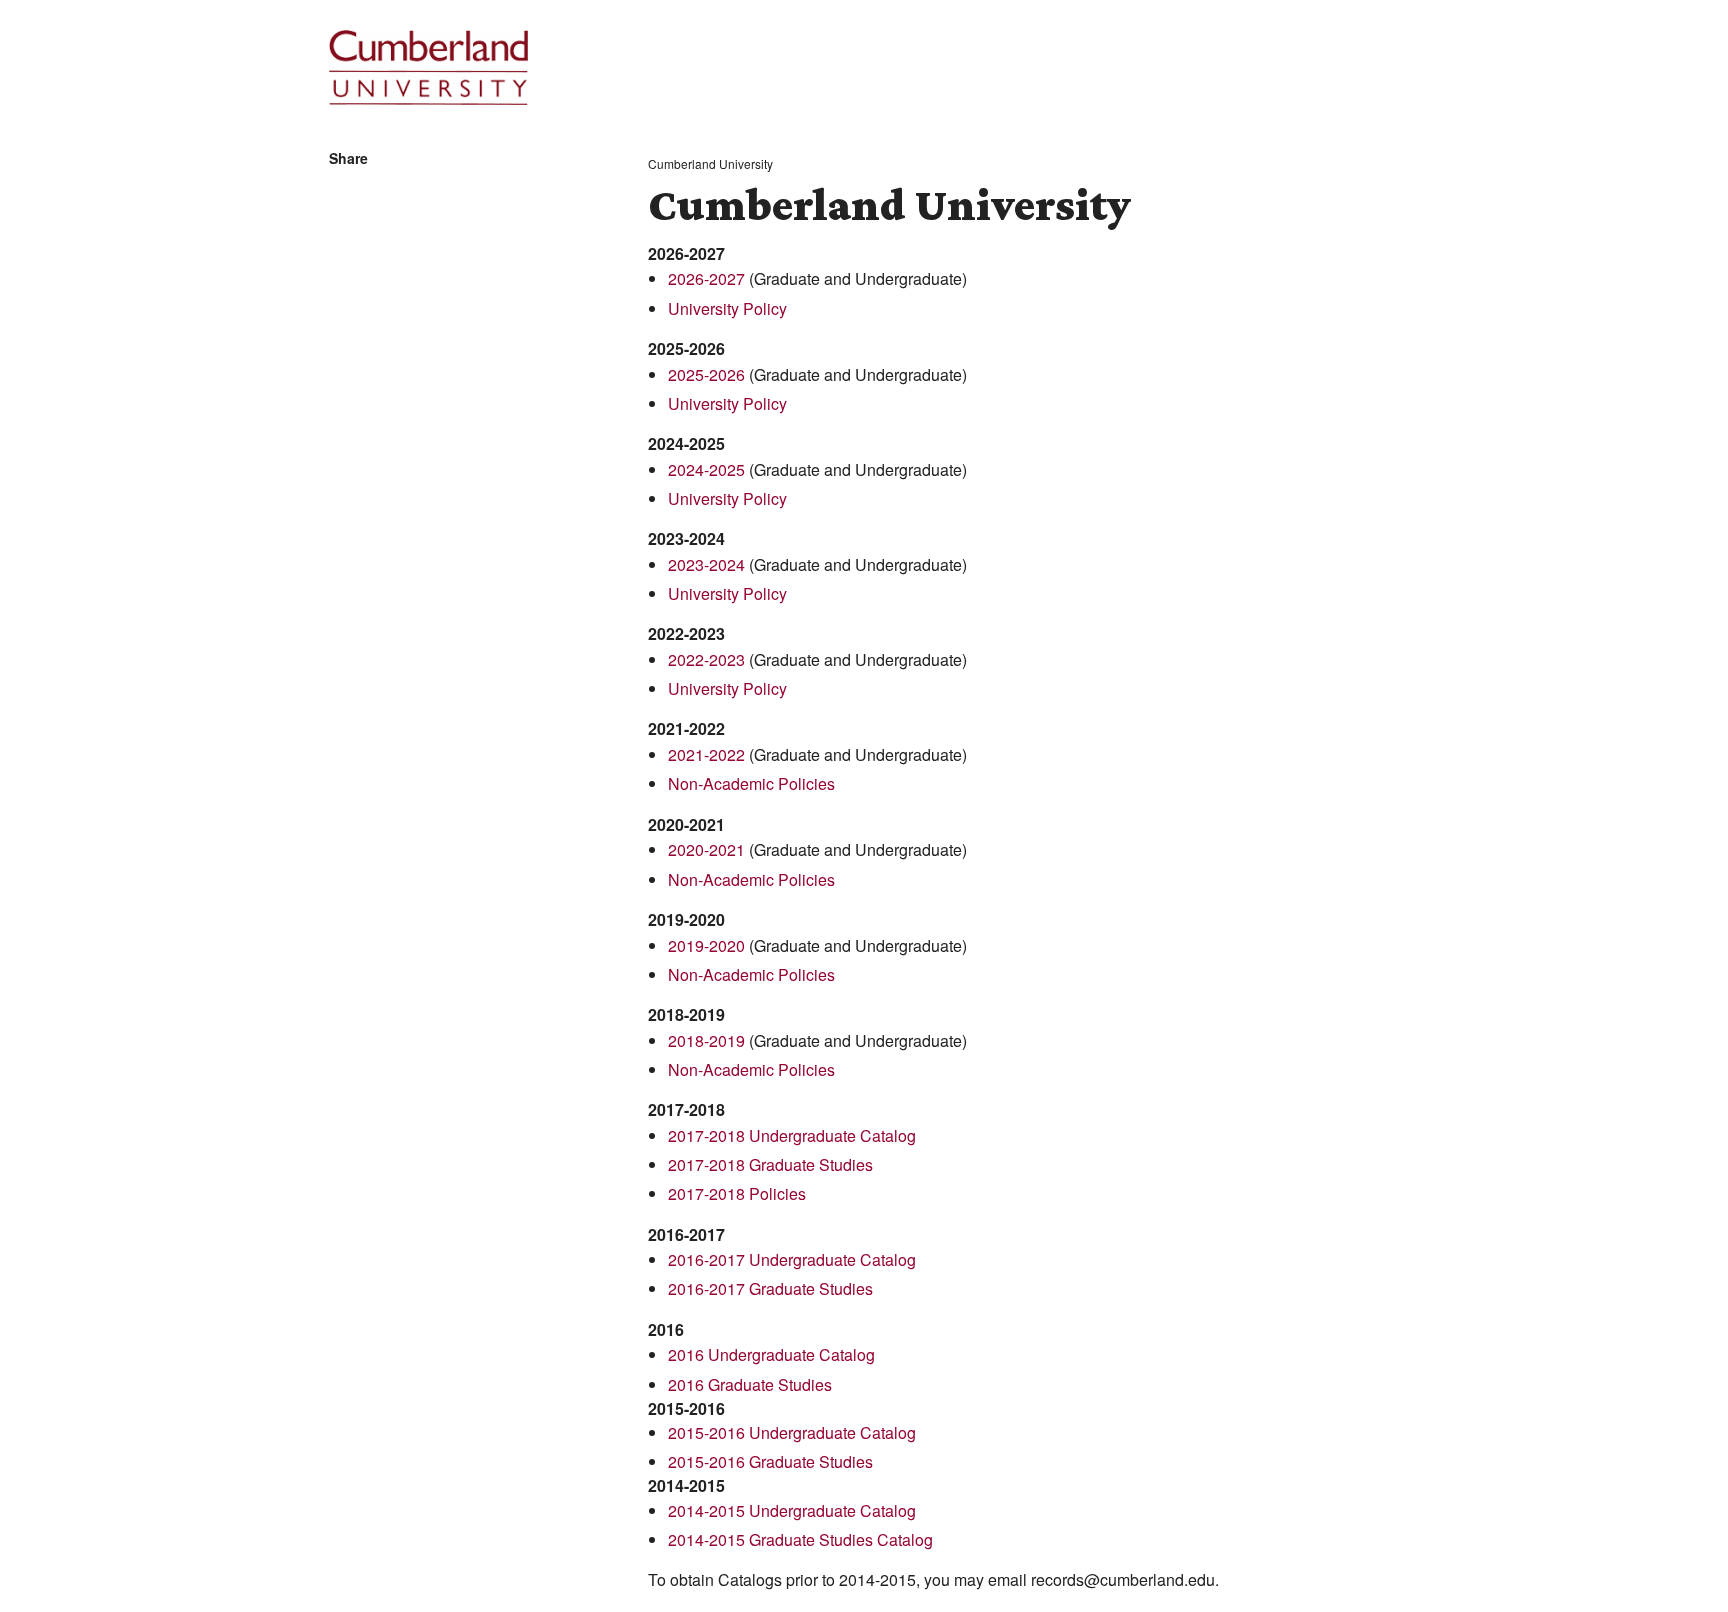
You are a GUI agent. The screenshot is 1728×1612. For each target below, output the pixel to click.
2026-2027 (706, 278)
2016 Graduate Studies (750, 1384)
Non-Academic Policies (751, 783)
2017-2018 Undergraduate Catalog (792, 1135)
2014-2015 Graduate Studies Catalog (800, 1539)
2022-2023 (706, 659)
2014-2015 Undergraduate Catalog (792, 1510)
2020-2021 (706, 849)
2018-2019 (706, 1040)
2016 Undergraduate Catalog (771, 1354)
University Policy (727, 308)
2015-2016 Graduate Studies (770, 1461)
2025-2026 (706, 374)
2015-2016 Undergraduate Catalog (792, 1432)
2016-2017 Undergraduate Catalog (792, 1259)
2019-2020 (706, 945)
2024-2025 (706, 469)
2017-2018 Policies (737, 1193)
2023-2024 (706, 564)
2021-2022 (706, 754)
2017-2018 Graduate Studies (770, 1164)
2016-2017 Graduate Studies (770, 1288)
